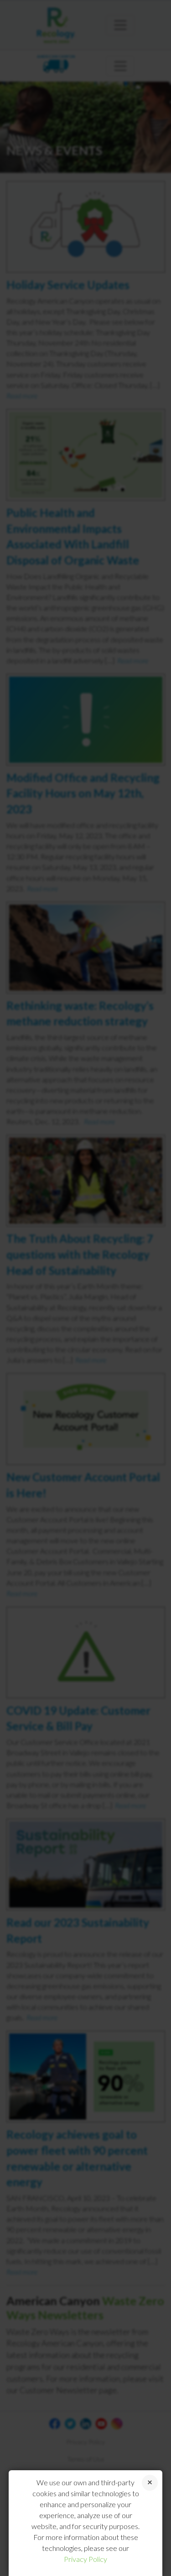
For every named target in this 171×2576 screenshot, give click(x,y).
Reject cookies (150, 2483)
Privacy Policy (85, 2559)
